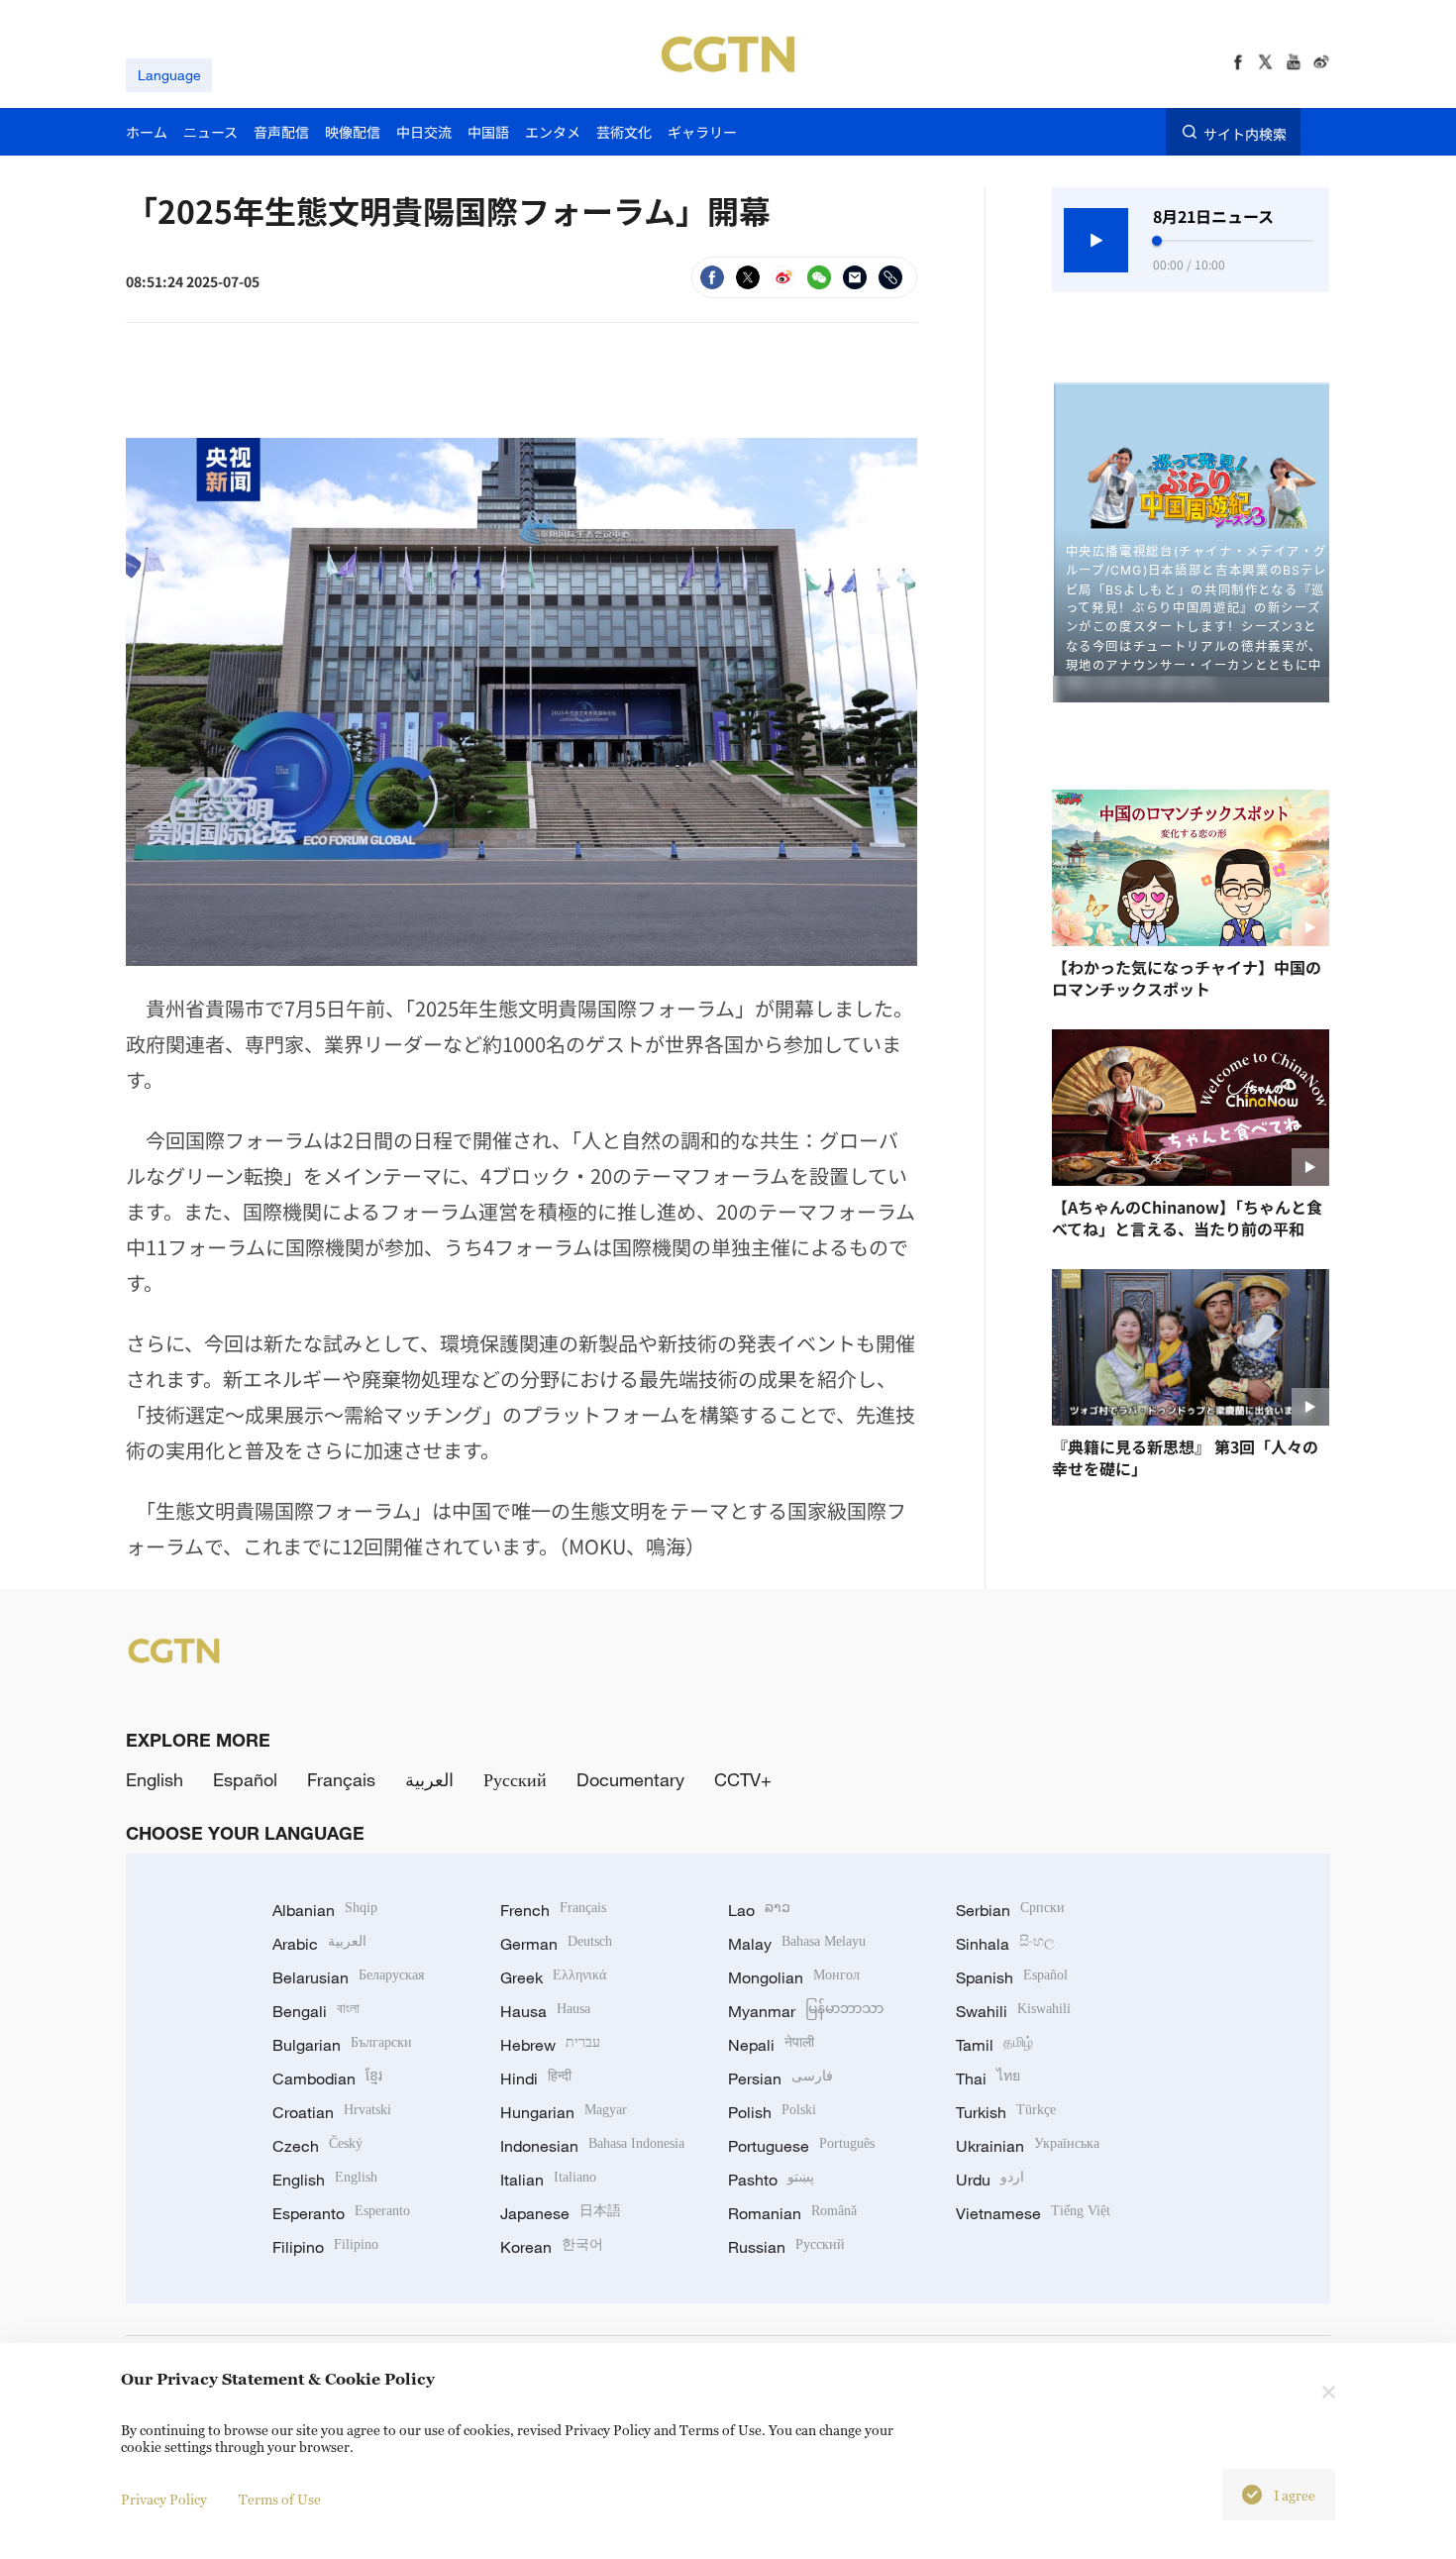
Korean (552, 2247)
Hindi (536, 2079)
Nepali (771, 2045)
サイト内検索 (1245, 133)
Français (341, 1779)
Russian (786, 2247)
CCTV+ (743, 1779)
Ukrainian (1028, 2146)
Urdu (990, 2180)
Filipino (325, 2247)
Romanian (792, 2213)
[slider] (1157, 241)
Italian (548, 2180)
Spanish (1012, 1977)
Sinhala (1005, 1944)
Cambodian (327, 2079)
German (556, 1944)
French (553, 1910)
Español (245, 1779)
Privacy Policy (164, 2499)
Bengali (316, 2011)
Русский (515, 1779)
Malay (797, 1944)
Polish (772, 2112)
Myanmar (806, 2011)
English (155, 1779)
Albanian (325, 1910)
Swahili (1013, 2011)
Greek (553, 1977)
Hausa (545, 2011)
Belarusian (348, 1977)
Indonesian (592, 2146)
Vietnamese (1033, 2213)
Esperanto (341, 2213)
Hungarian (564, 2112)
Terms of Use (280, 2499)
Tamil (994, 2045)
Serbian (1010, 1910)
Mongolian (794, 1977)
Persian (780, 2079)
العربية (429, 1779)
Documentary (630, 1779)
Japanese (561, 2213)
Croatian (332, 2112)
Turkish (1006, 2112)
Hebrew (550, 2045)
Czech (317, 2146)
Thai (988, 2079)
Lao (759, 1910)
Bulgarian (342, 2045)
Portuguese (801, 2146)
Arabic (319, 1944)
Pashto (771, 2180)
